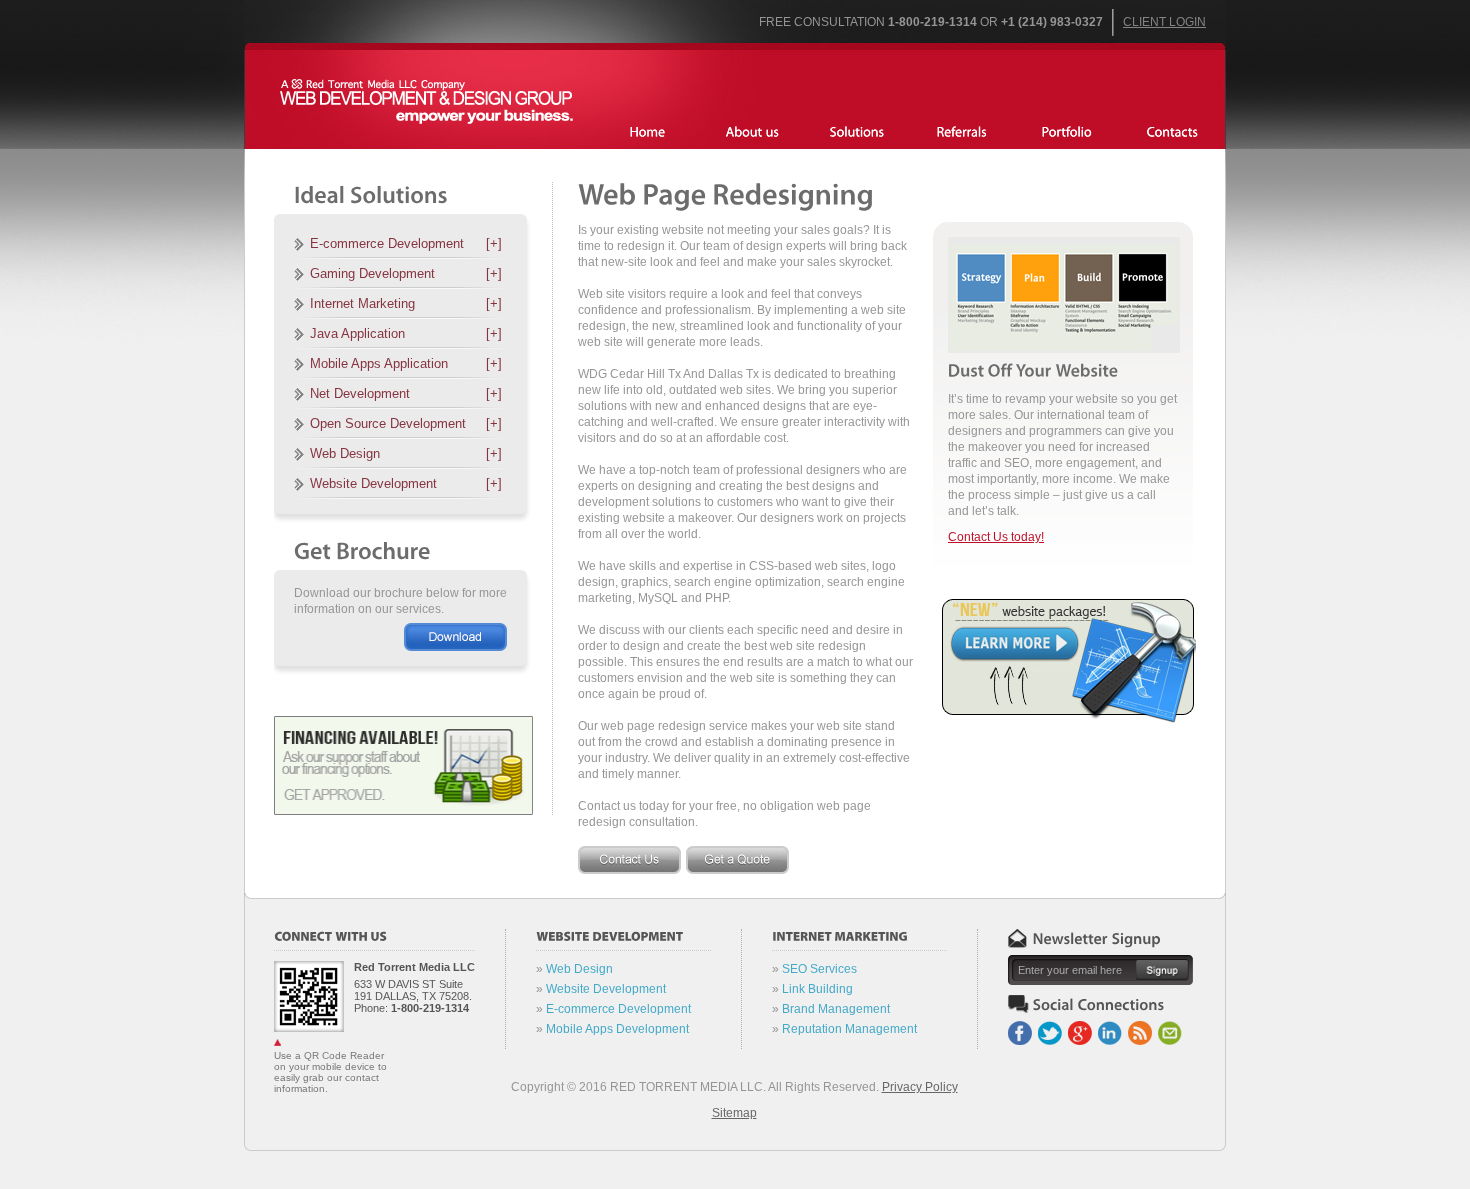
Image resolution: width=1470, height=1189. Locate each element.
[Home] (647, 133)
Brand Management (836, 1009)
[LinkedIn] (1111, 1029)
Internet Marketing (406, 303)
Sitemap (734, 1113)
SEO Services (819, 969)
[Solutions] (857, 133)
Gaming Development (406, 273)
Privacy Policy (920, 1087)
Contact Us (629, 860)
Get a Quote (737, 860)
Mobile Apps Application (406, 363)
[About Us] (752, 133)
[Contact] (1172, 133)
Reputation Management (849, 1029)
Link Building (817, 989)
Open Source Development (406, 423)
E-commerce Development (406, 243)
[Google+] (1081, 1029)
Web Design (406, 453)
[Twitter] (1051, 1029)
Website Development (406, 483)
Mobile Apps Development (617, 1029)
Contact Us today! (996, 537)
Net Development (406, 393)
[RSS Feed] (1141, 1029)
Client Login (1164, 22)
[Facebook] (1021, 1029)
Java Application (406, 333)
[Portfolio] (962, 133)
